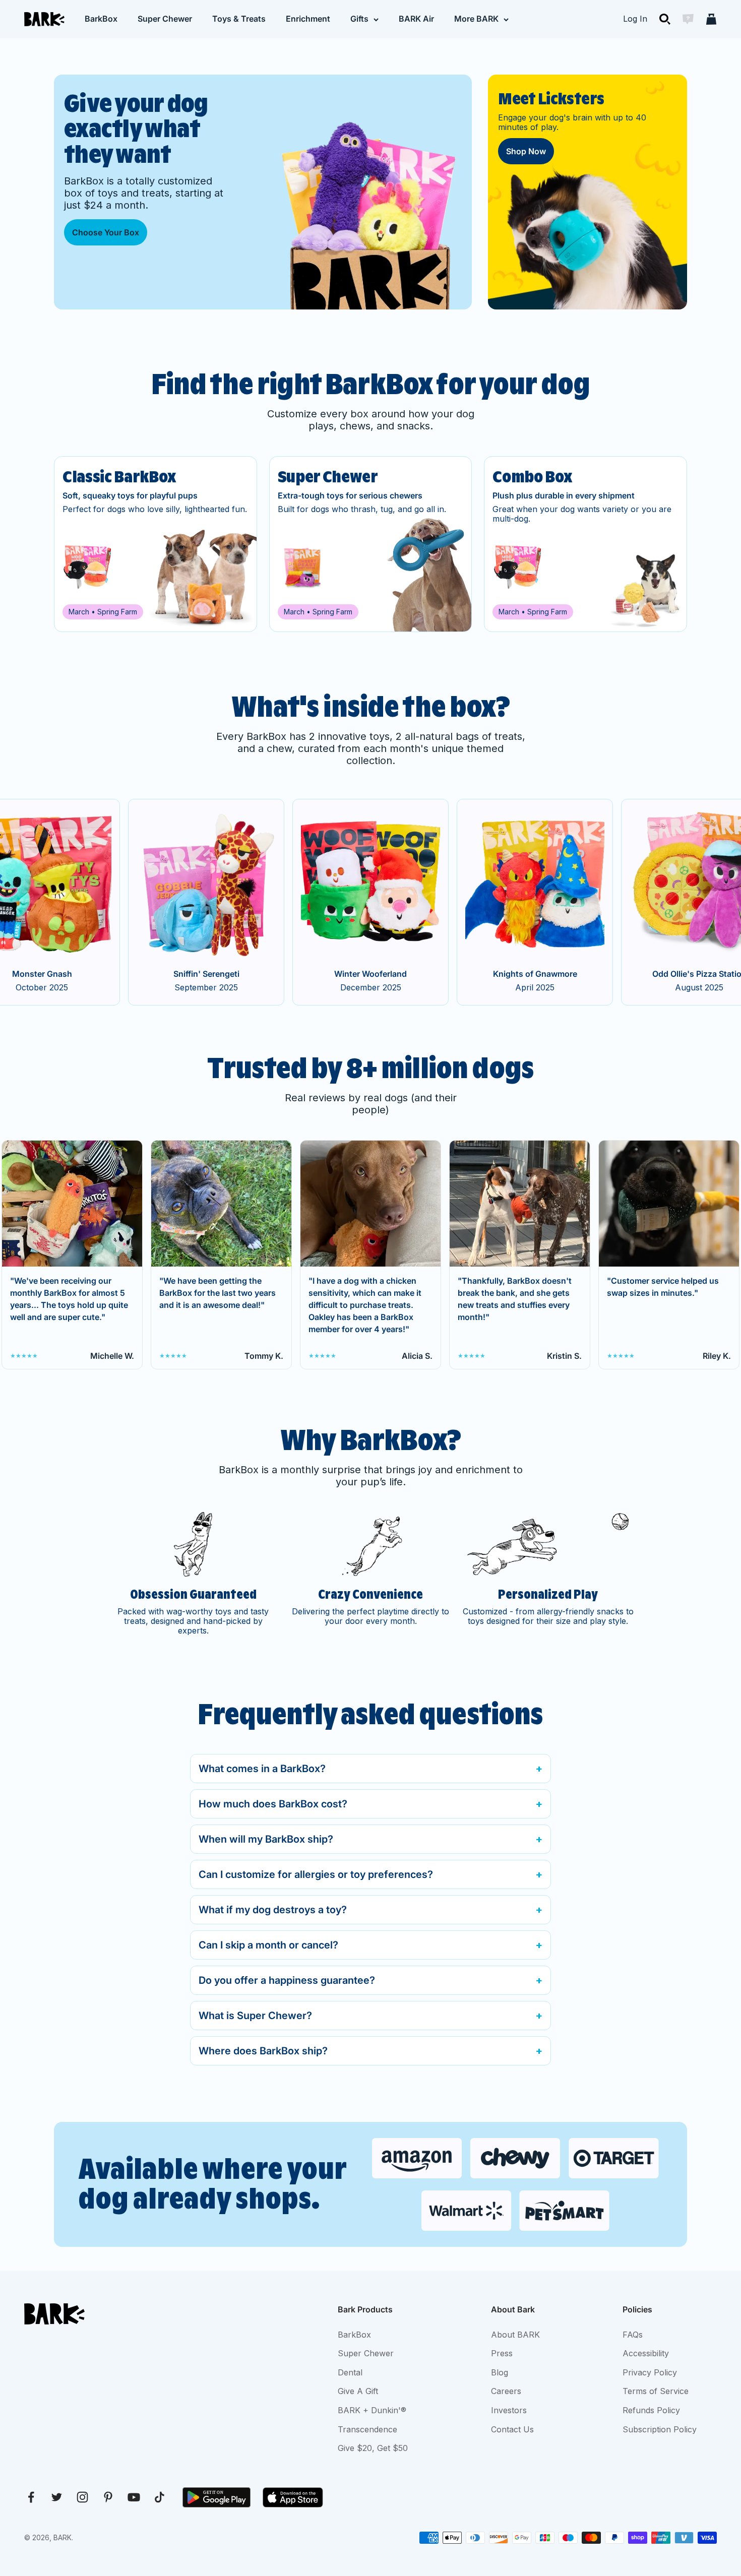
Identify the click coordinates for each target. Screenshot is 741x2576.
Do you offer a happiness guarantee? (287, 1980)
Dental (350, 2372)
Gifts (359, 19)
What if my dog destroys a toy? (273, 1910)
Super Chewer (165, 19)
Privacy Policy (650, 2372)
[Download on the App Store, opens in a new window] (293, 2497)
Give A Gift (358, 2391)
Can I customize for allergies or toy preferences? (316, 1874)
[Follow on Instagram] (82, 2497)
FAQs (633, 2335)
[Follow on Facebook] (31, 2497)
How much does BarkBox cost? (273, 1804)
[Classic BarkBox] (156, 544)
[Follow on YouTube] (134, 2497)
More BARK (476, 19)
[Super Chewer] (371, 544)
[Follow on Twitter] (57, 2497)
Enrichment (308, 19)
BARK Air (416, 19)
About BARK (515, 2335)
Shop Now (526, 151)
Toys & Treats (239, 19)
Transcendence (367, 2429)
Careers (506, 2391)
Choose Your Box (106, 232)
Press (502, 2353)
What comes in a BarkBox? (262, 1769)
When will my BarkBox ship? (266, 1839)
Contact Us (512, 2429)
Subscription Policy (660, 2429)
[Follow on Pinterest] (108, 2497)
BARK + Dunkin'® (372, 2410)
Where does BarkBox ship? (263, 2051)
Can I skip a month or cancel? (268, 1945)
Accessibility (646, 2353)
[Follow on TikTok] (160, 2497)
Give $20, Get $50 (373, 2448)
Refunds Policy (651, 2410)
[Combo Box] (585, 544)
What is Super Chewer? (255, 2016)
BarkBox (101, 19)
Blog (500, 2372)
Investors (509, 2410)
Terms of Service (656, 2391)
